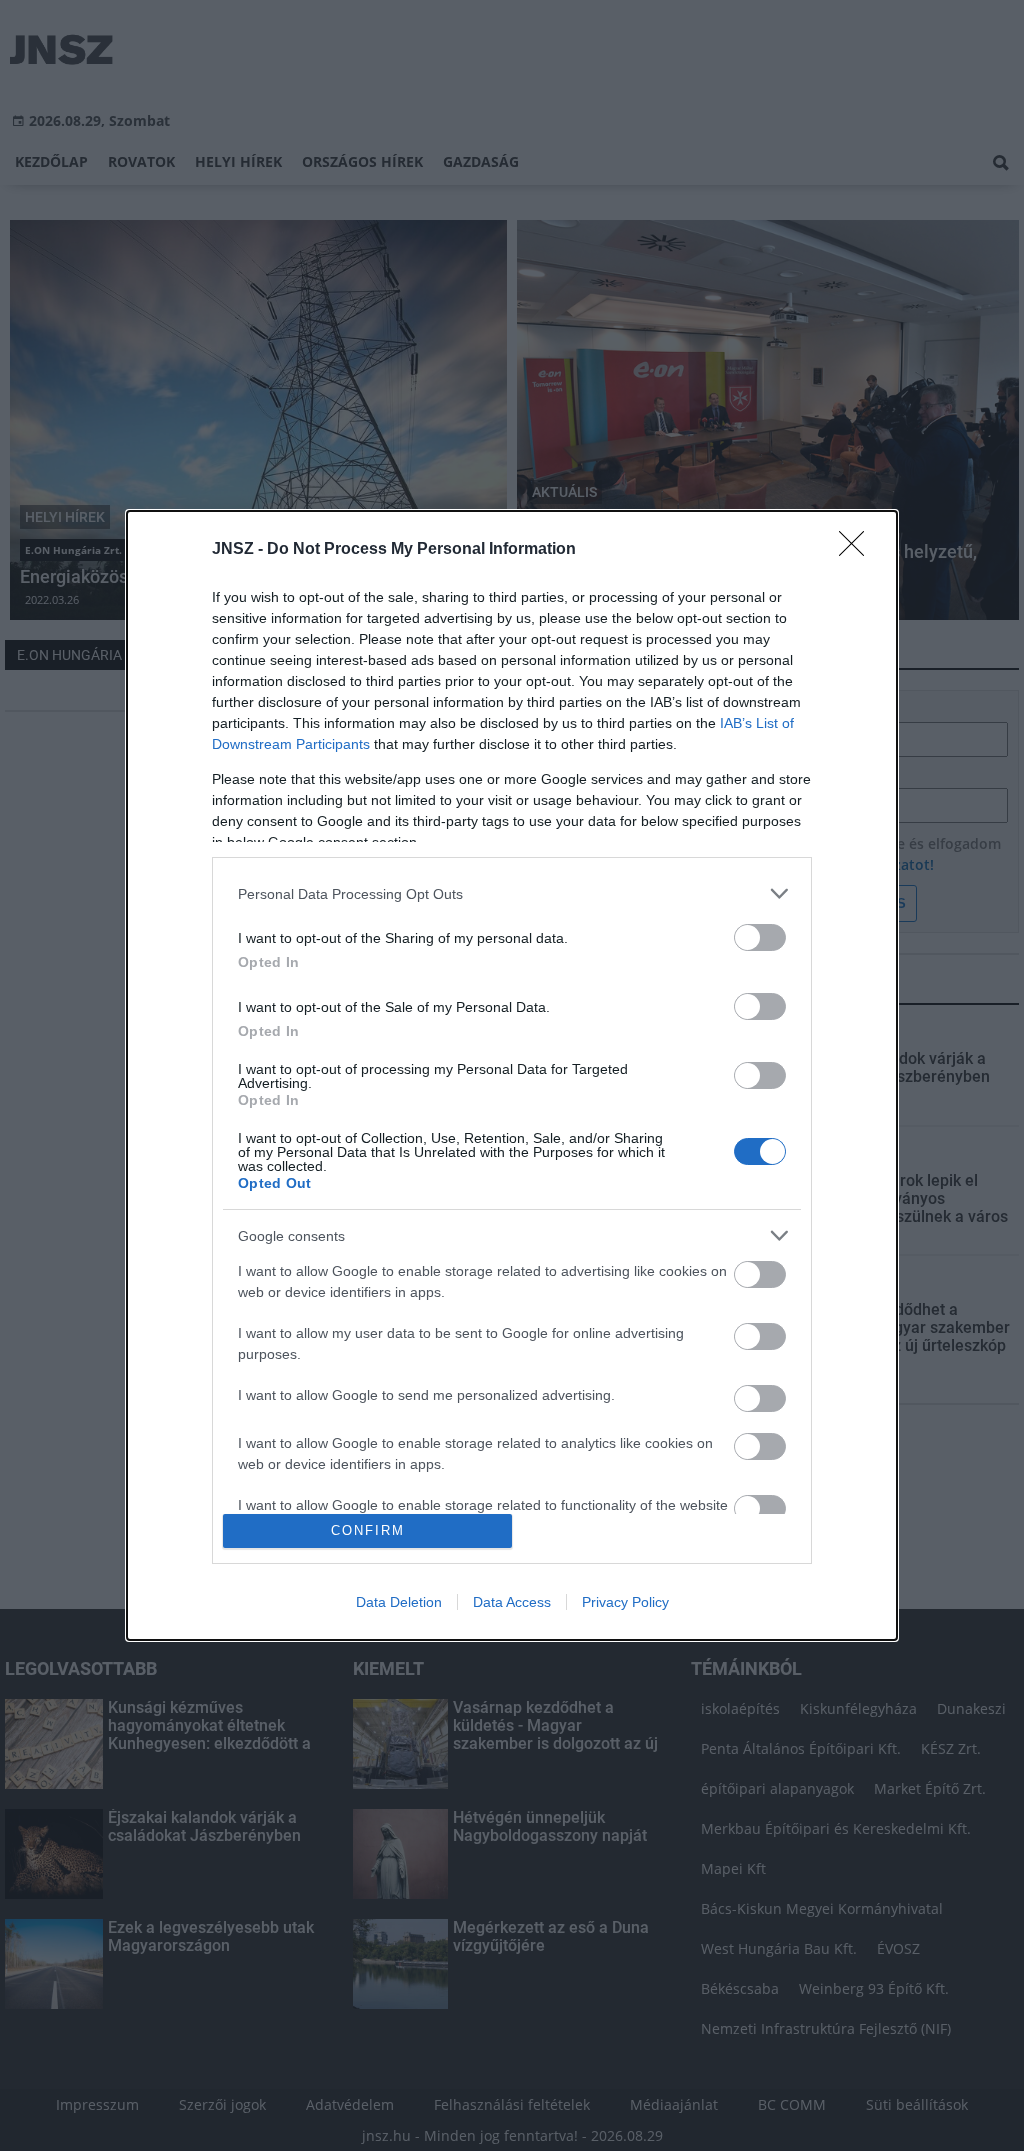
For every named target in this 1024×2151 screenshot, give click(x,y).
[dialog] (512, 1075)
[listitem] (512, 893)
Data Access (512, 1602)
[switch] (760, 937)
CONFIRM (368, 1530)
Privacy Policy (625, 1602)
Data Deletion (399, 1602)
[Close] (858, 550)
